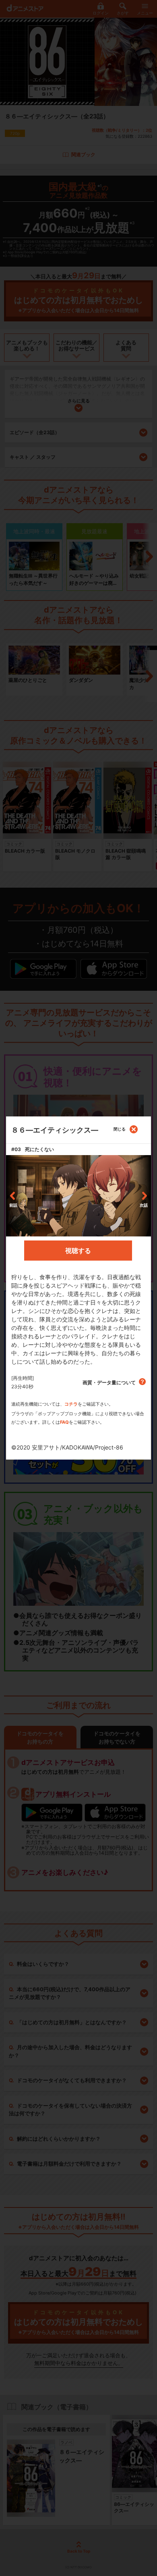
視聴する (78, 1251)
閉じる (120, 1129)
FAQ (64, 1422)
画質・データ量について (110, 1382)
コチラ (71, 1404)
